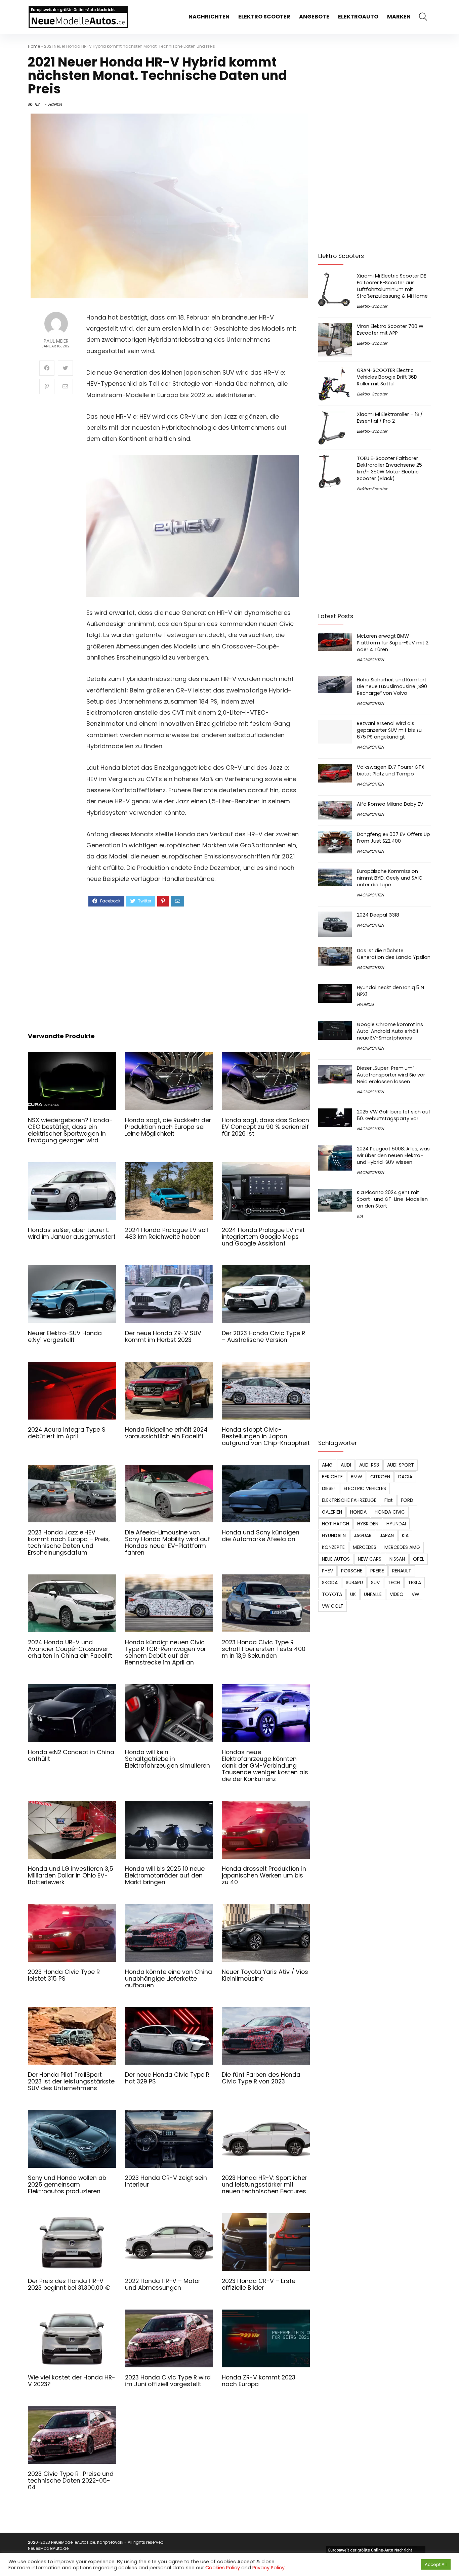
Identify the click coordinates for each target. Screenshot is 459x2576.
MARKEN (399, 17)
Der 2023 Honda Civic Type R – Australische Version (263, 1337)
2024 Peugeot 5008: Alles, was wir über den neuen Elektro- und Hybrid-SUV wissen (393, 1155)
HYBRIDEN (368, 1524)
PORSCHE (352, 1571)
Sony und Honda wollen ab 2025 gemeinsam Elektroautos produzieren (67, 2185)
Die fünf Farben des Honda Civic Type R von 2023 (261, 2078)
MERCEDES (365, 1547)
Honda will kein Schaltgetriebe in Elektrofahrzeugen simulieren (168, 1759)
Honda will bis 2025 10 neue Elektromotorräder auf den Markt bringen (165, 1875)
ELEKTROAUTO (358, 17)
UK (353, 1594)
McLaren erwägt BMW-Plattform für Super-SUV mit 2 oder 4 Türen (393, 643)
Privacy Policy (268, 2568)
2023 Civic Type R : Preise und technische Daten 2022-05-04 (71, 2481)
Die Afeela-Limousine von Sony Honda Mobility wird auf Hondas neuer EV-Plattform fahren (168, 1543)
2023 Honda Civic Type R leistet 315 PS (64, 1975)
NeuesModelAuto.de (48, 2548)
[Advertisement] (193, 964)
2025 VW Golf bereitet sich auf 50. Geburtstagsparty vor (394, 1115)
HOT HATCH (336, 1524)
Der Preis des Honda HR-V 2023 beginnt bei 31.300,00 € (69, 2284)
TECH (394, 1582)
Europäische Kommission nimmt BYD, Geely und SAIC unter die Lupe (390, 878)
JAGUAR (363, 1535)
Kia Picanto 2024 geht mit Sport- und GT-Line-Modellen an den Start (392, 1199)
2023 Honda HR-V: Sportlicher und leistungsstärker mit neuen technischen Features (264, 2185)
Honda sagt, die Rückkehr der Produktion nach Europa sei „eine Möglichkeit (168, 1127)
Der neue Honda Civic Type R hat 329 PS (167, 2078)
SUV (375, 1582)
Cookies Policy (223, 2568)
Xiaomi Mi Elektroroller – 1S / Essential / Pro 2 (390, 418)
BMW (357, 1477)
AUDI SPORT (401, 1465)
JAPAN (387, 1535)
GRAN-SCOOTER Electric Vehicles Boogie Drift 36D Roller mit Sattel (387, 377)
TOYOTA (332, 1594)
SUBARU (354, 1582)
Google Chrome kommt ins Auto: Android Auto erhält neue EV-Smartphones (390, 1031)
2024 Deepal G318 (378, 915)
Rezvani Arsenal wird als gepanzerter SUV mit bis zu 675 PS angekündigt (389, 730)
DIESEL (329, 1488)
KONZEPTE (333, 1547)
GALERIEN (332, 1512)
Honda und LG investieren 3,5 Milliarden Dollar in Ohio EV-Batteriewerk (71, 1875)
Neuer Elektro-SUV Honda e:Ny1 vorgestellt (65, 1337)
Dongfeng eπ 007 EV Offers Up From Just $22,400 (393, 838)
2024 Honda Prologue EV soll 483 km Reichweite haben (166, 1233)
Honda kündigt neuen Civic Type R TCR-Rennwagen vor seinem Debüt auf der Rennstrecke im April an (165, 1652)
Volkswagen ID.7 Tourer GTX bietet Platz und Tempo (391, 770)
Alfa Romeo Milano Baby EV (390, 804)
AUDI (346, 1465)
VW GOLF (332, 1606)
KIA (360, 1216)
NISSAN (397, 1559)
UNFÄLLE (373, 1594)
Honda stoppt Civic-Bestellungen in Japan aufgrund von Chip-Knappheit (266, 1436)
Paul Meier (56, 341)
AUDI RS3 (369, 1465)
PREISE (377, 1571)
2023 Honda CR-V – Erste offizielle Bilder (259, 2284)
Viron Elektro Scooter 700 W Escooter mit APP (390, 330)
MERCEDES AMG (402, 1547)
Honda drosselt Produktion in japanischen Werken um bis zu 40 (264, 1875)
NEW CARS (370, 1559)
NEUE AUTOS (336, 1559)
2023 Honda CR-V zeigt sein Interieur (166, 2181)
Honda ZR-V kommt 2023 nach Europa (259, 2381)
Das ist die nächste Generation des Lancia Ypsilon (394, 954)
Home (34, 46)
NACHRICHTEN (209, 17)
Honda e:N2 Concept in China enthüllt (71, 1756)
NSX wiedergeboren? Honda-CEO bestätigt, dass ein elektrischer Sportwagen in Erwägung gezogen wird (70, 1130)
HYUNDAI (365, 1004)
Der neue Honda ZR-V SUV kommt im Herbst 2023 (163, 1337)
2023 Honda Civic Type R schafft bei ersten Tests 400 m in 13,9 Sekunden (264, 1649)
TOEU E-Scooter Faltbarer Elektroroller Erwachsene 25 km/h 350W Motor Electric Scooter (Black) (389, 468)
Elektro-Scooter (372, 306)
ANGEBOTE (314, 17)
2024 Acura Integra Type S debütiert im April (67, 1433)
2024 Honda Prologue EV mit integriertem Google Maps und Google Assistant (263, 1237)
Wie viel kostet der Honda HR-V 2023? (72, 2381)
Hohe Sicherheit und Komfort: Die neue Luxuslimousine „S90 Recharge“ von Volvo (392, 686)
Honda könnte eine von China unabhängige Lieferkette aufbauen (169, 1979)
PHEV (327, 1571)
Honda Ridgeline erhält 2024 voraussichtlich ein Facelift (166, 1433)
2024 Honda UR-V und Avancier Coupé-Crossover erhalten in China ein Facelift (70, 1649)
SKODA (330, 1582)
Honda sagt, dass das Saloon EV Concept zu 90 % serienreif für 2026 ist (265, 1127)
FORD (407, 1500)
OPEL (419, 1559)
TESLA (414, 1582)
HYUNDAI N (334, 1535)
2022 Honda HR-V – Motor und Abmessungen (163, 2284)
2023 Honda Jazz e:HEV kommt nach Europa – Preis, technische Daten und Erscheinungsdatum (69, 1543)
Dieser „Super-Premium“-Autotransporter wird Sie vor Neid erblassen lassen (391, 1075)
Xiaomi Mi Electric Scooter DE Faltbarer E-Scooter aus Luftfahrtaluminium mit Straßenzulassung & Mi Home (392, 286)
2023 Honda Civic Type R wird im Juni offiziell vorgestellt (168, 2381)
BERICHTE (332, 1477)
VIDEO (397, 1594)
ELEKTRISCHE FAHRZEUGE (349, 1500)
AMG (327, 1465)
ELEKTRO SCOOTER (264, 17)
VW (415, 1594)
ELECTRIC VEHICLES (365, 1488)
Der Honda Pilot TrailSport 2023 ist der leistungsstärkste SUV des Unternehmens (71, 2081)
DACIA (405, 1477)
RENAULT (402, 1571)
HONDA (55, 104)
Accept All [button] (436, 2564)
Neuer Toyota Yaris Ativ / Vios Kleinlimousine (265, 1975)
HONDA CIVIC (390, 1512)
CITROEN (380, 1477)
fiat (389, 1500)
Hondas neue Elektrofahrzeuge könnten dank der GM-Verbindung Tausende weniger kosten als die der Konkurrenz (265, 1766)
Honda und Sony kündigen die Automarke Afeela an (261, 1536)
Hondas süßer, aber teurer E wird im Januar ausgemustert (72, 1233)
